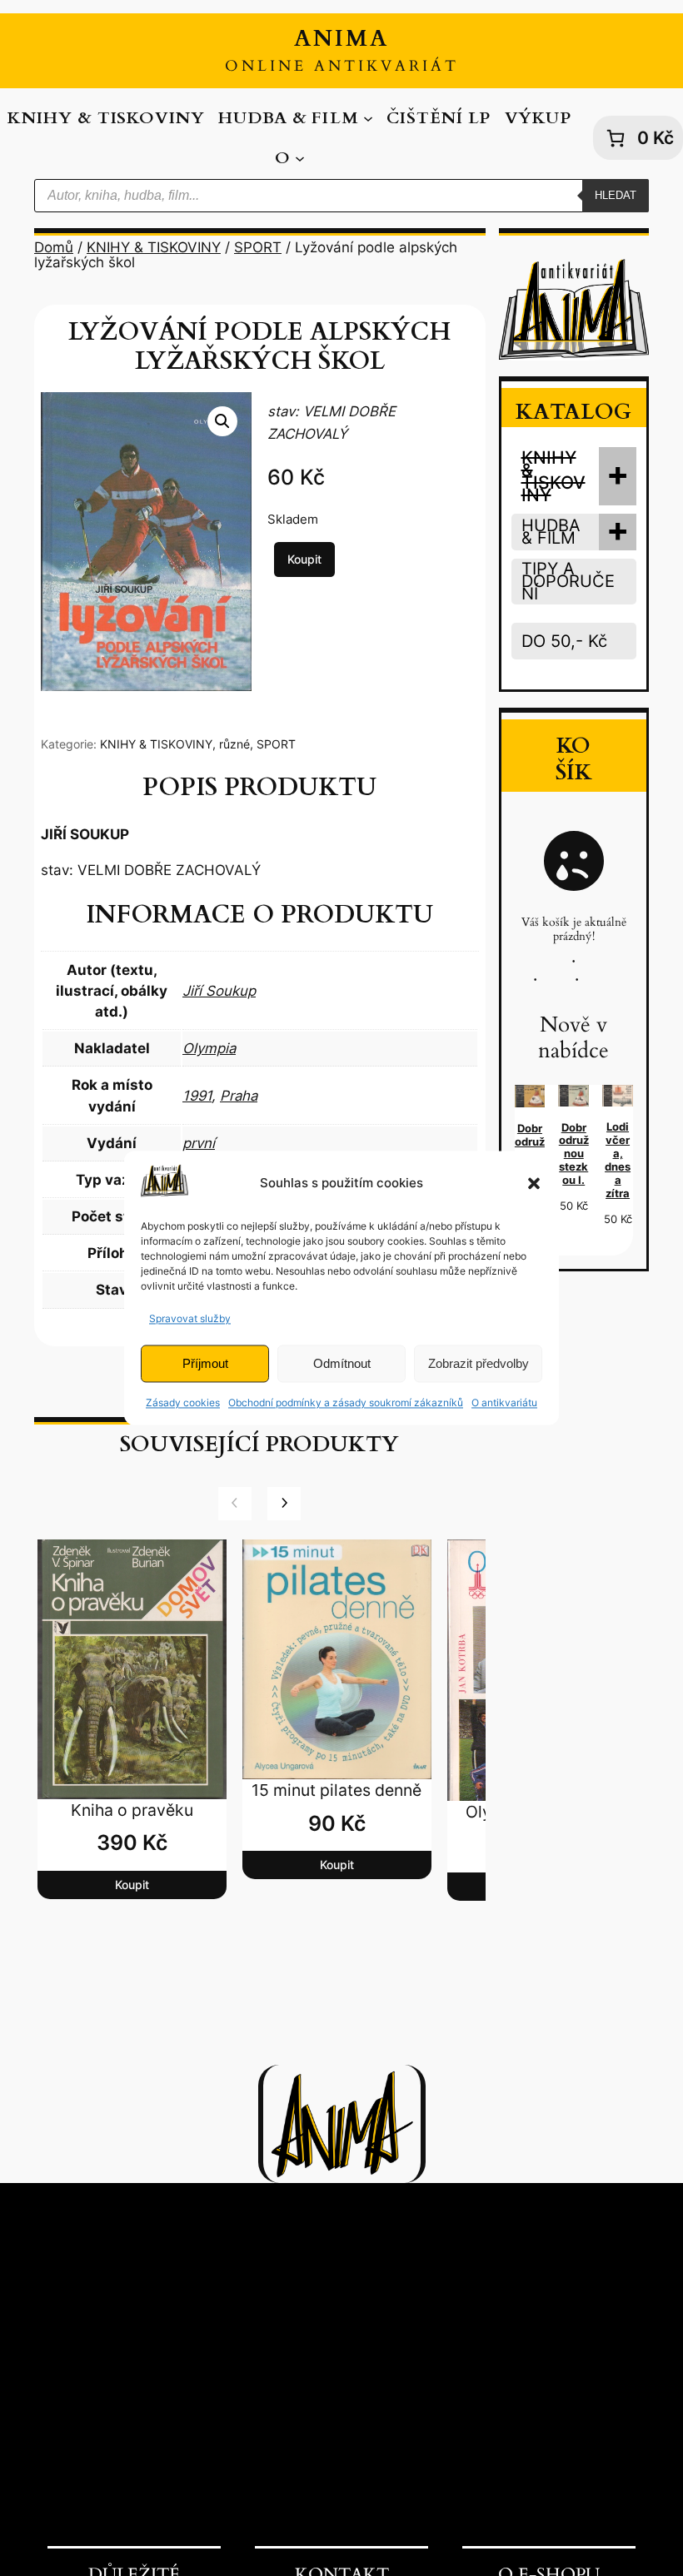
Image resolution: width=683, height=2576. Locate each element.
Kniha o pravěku (132, 1810)
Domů (54, 247)
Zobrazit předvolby (479, 1363)
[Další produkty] (284, 1504)
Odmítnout (342, 1363)
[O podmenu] (300, 157)
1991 (197, 1096)
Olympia (209, 1048)
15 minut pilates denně (337, 1790)
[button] (534, 1183)
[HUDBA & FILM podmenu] (368, 118)
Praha (239, 1096)
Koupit (304, 559)
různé (234, 744)
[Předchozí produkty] (235, 1504)
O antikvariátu (504, 1403)
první (199, 1143)
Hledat (616, 195)
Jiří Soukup (219, 991)
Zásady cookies (183, 1403)
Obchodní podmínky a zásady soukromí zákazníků (346, 1403)
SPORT (258, 247)
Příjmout (205, 1363)
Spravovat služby (190, 1318)
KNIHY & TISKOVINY (154, 247)
